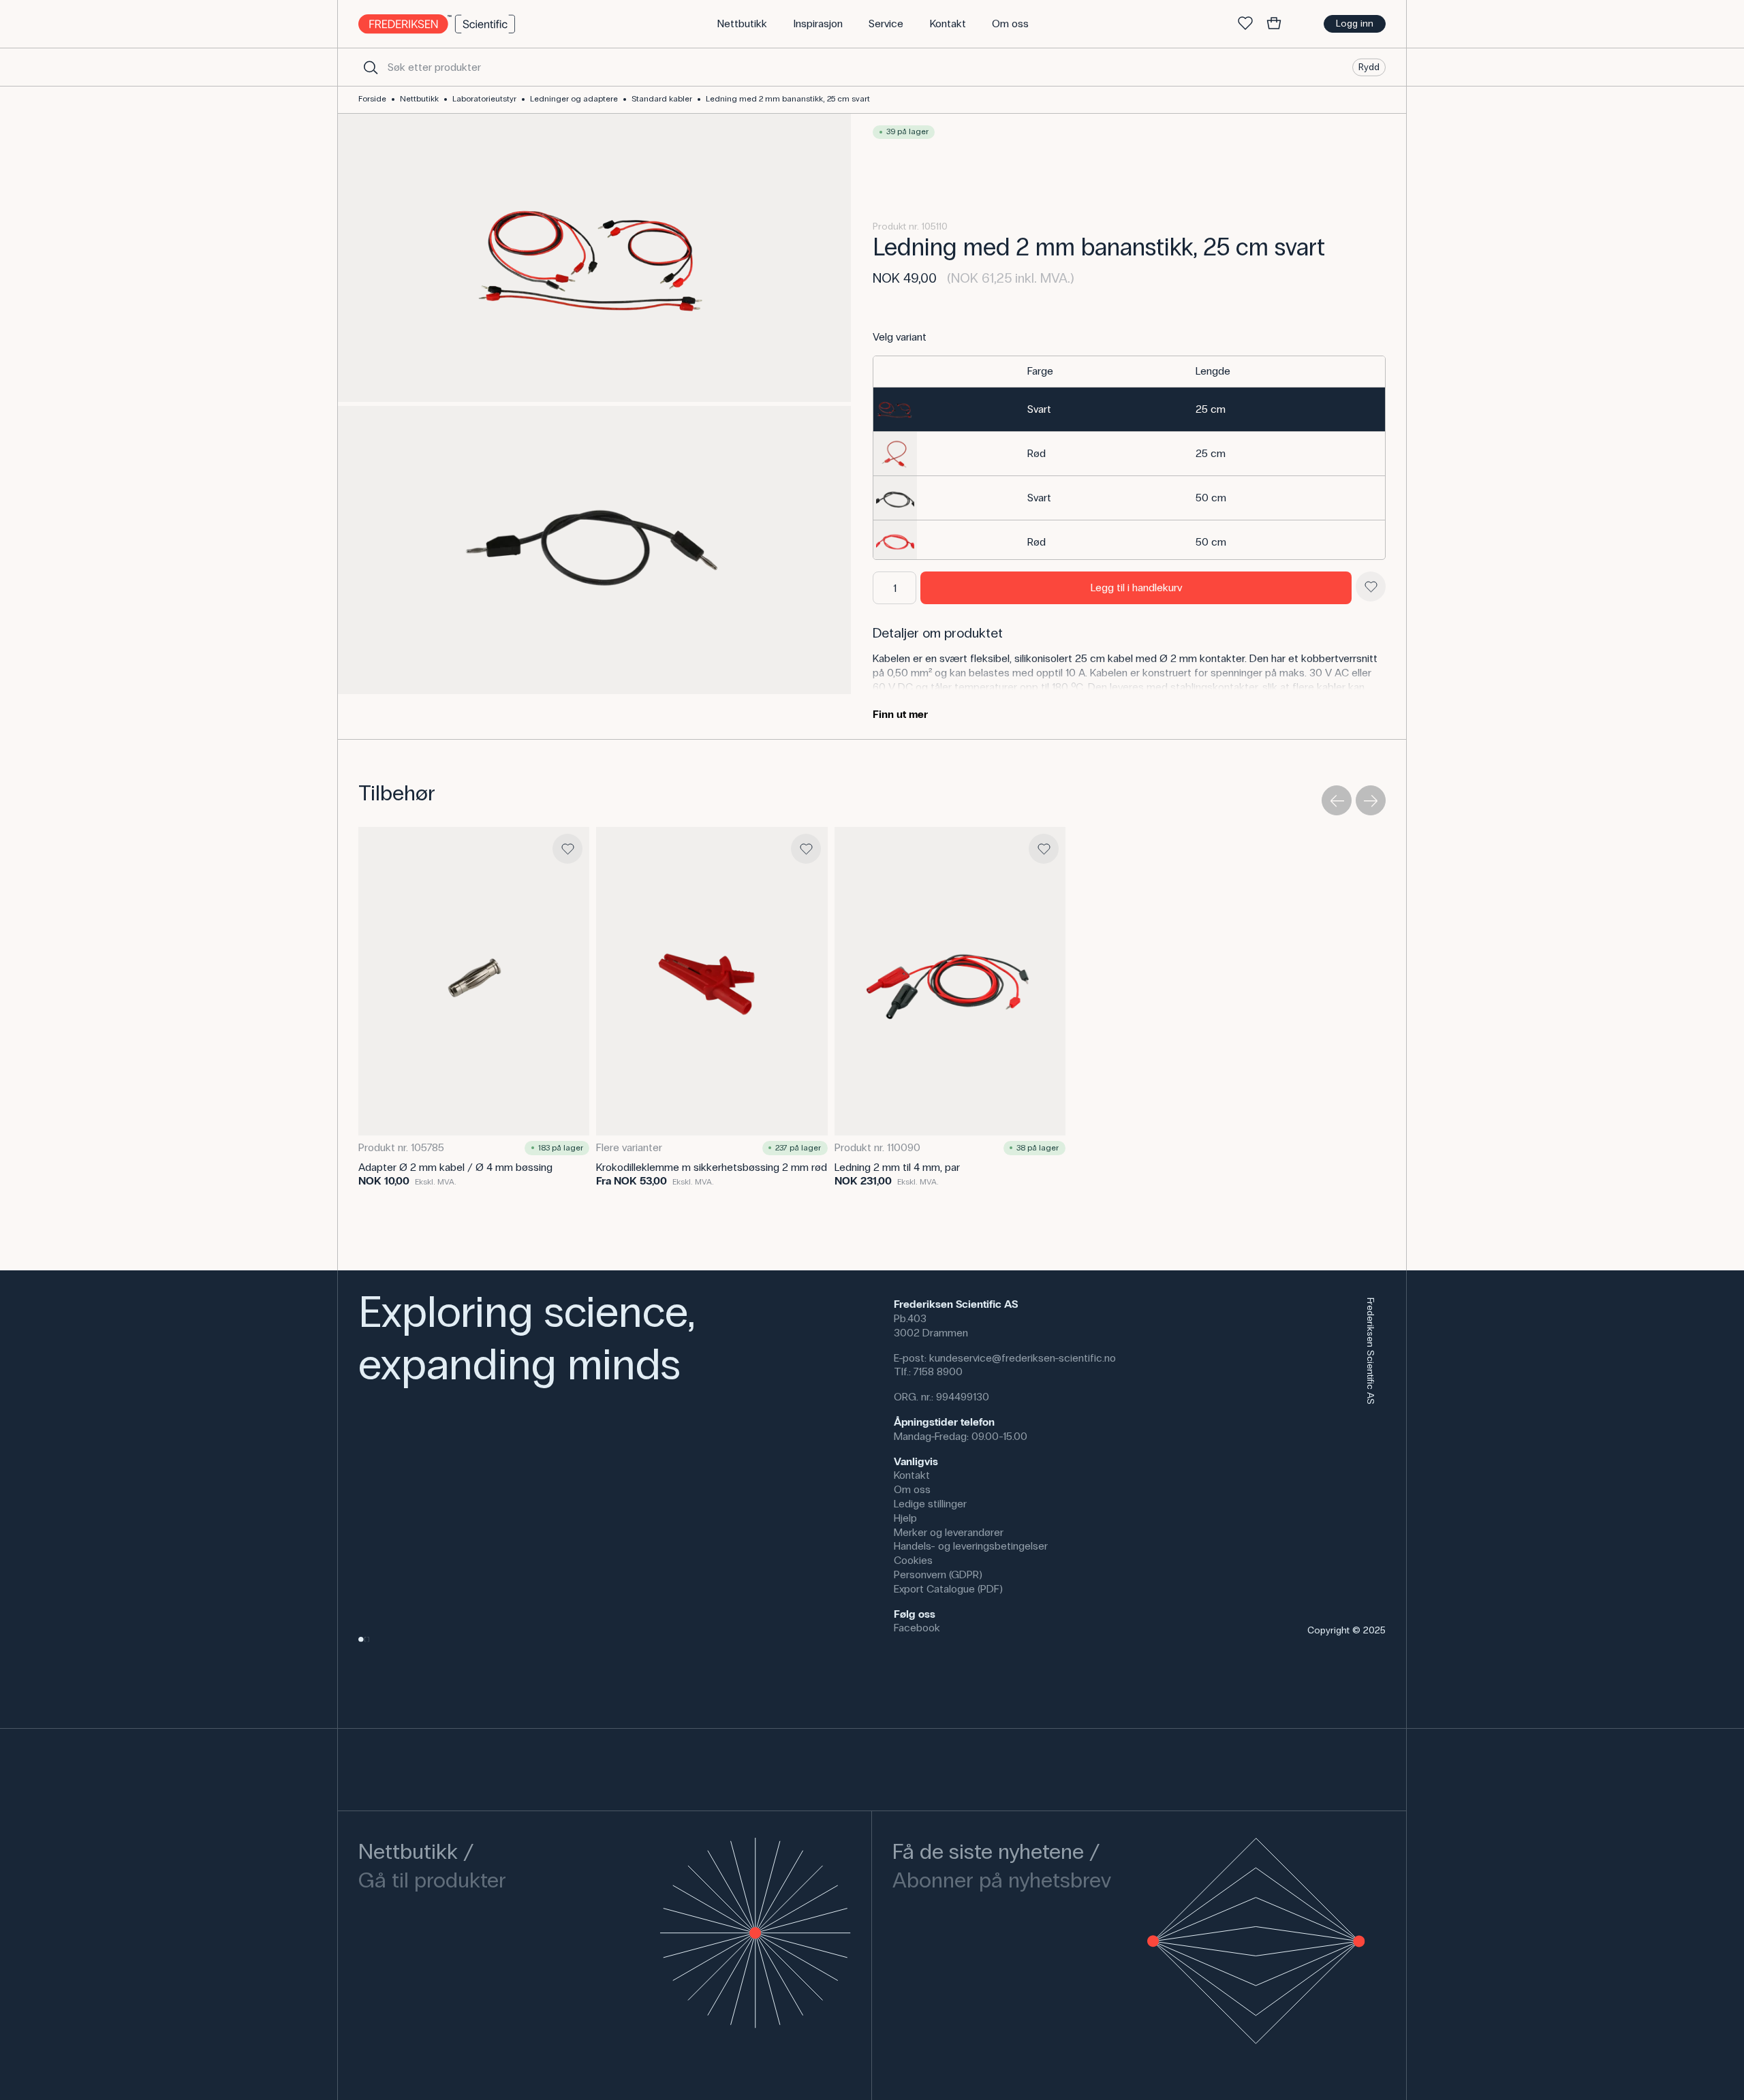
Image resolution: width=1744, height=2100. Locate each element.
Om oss (912, 1489)
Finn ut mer (900, 714)
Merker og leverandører (949, 1532)
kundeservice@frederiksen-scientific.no (1023, 1358)
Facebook (917, 1628)
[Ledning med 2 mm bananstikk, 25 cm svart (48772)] (1129, 454)
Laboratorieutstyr (484, 99)
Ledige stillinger (930, 1504)
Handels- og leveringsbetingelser (971, 1546)
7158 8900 (938, 1372)
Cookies (913, 1560)
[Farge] (1103, 372)
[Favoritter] (1245, 24)
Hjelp (905, 1518)
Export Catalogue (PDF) (948, 1589)
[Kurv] (1274, 24)
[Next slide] (1371, 800)
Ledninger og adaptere (574, 99)
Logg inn (1355, 23)
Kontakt (912, 1475)
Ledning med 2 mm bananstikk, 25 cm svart (788, 99)
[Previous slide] (1337, 800)
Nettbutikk (419, 99)
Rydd (1369, 66)
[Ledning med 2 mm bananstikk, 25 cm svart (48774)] (1129, 498)
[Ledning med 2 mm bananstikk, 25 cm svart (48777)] (1129, 542)
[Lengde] (1286, 372)
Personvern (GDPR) (938, 1574)
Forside (372, 99)
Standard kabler (662, 99)
